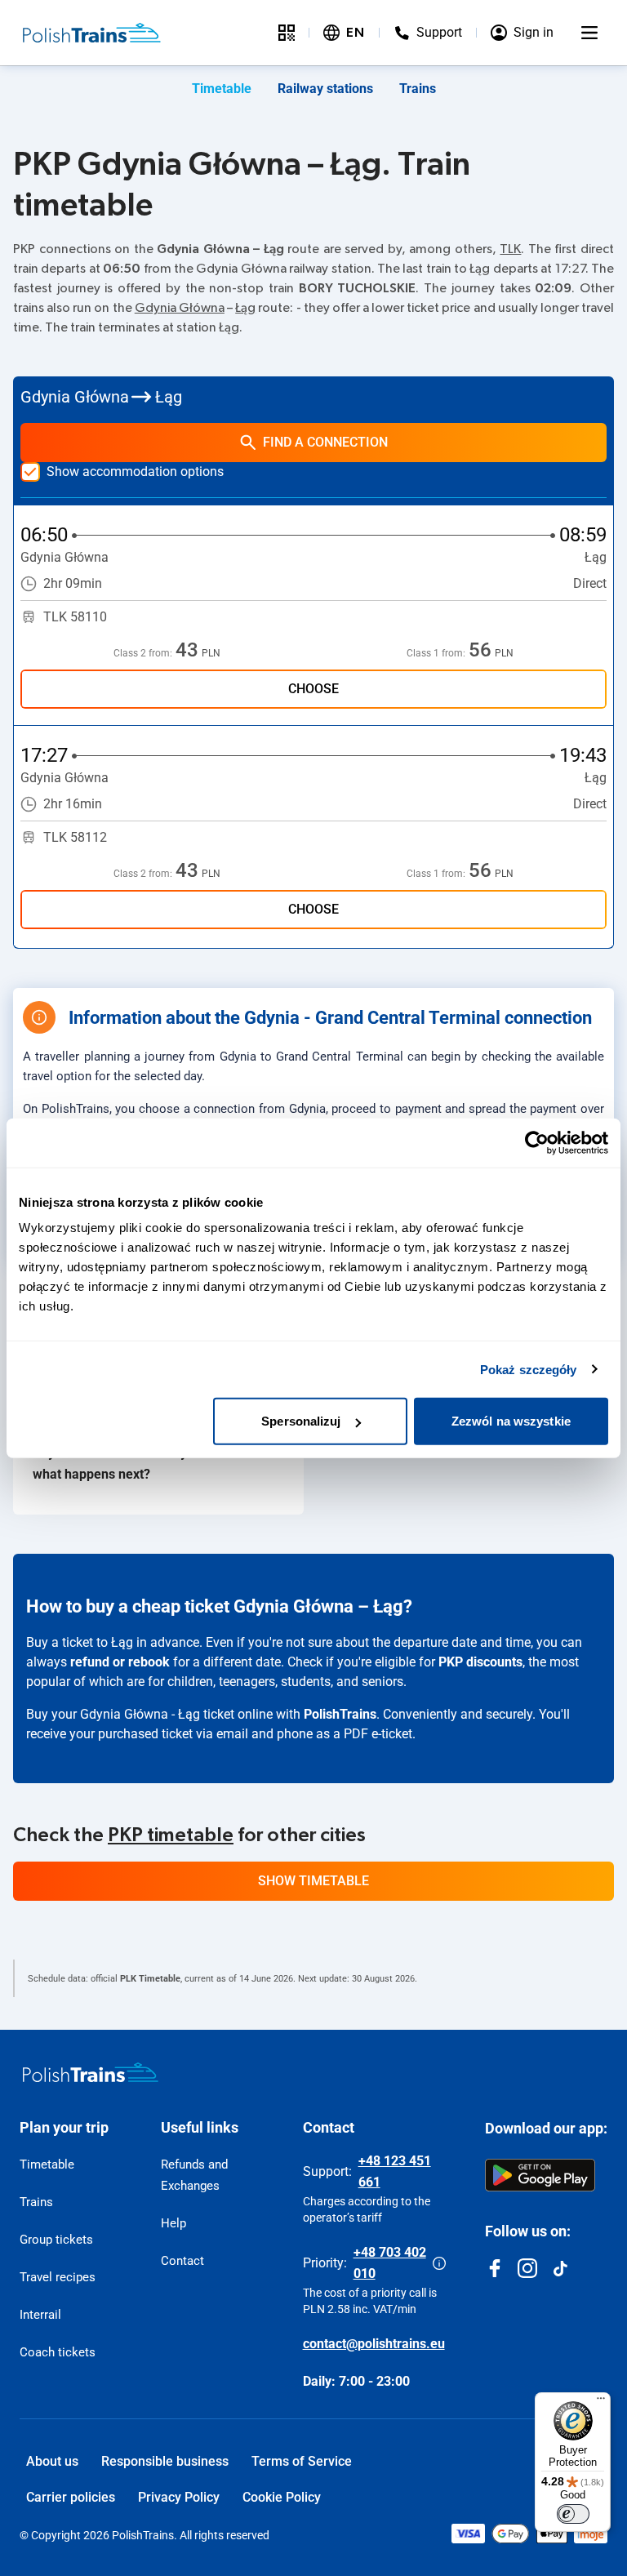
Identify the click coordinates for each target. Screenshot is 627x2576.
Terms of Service (302, 2461)
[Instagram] (527, 2268)
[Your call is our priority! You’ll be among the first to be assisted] (439, 2263)
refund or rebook (120, 1662)
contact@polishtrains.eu (374, 2344)
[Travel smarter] (287, 33)
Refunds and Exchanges (194, 2175)
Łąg (245, 308)
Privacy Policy (179, 2497)
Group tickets (56, 2240)
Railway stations (325, 89)
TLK (510, 249)
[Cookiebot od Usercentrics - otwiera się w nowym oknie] (537, 1142)
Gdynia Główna (180, 308)
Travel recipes (58, 2277)
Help (173, 2223)
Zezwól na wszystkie (511, 1421)
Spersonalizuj (301, 1421)
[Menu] (589, 33)
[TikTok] (560, 2268)
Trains (418, 89)
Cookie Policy (282, 2497)
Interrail (40, 2315)
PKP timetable (171, 1835)
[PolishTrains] (91, 2072)
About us (52, 2461)
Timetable (222, 89)
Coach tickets (58, 2352)
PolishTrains (340, 1714)
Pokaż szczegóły (529, 1369)
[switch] (573, 2514)
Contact (182, 2261)
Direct (590, 583)
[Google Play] (540, 2175)
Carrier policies (71, 2497)
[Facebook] (495, 2268)
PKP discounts (480, 1662)
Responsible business (165, 2461)
